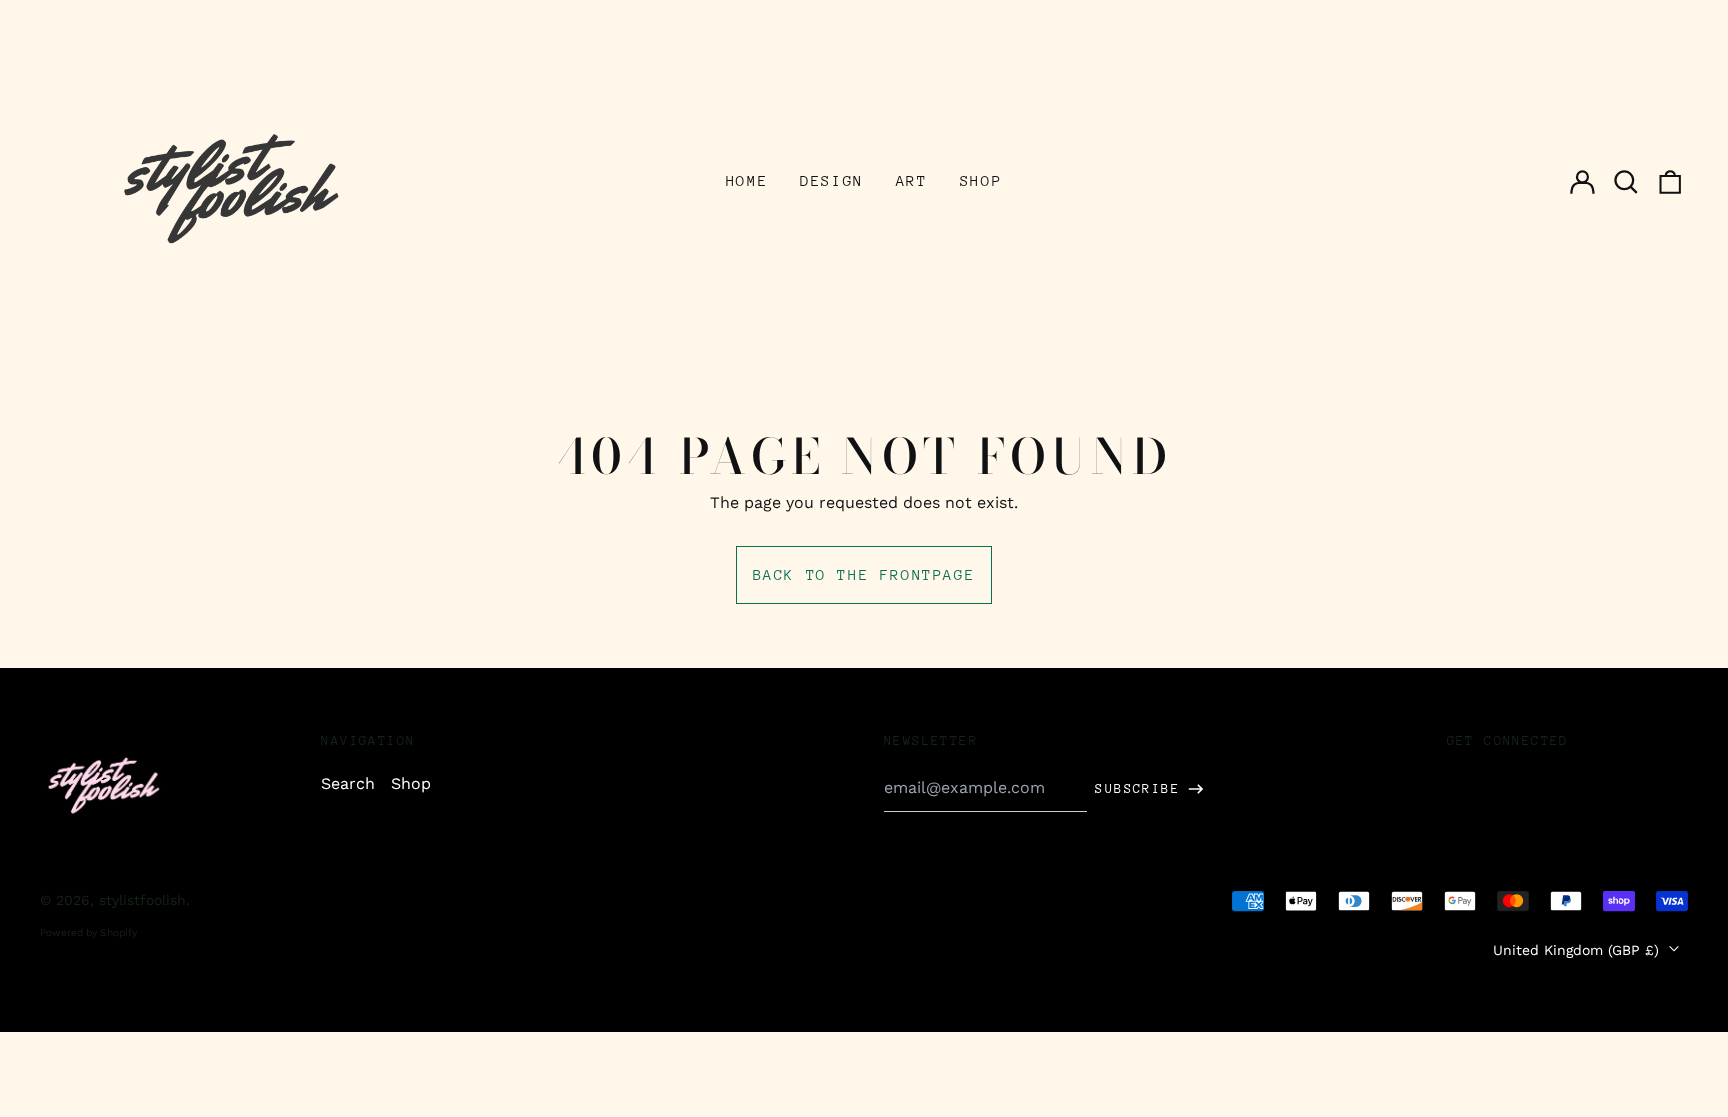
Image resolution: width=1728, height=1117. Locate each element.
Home (747, 180)
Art (912, 180)
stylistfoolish (142, 900)
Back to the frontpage (864, 574)
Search (348, 783)
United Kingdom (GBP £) (1578, 950)
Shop (981, 180)
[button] (1626, 182)
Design (832, 180)
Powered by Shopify (88, 932)
